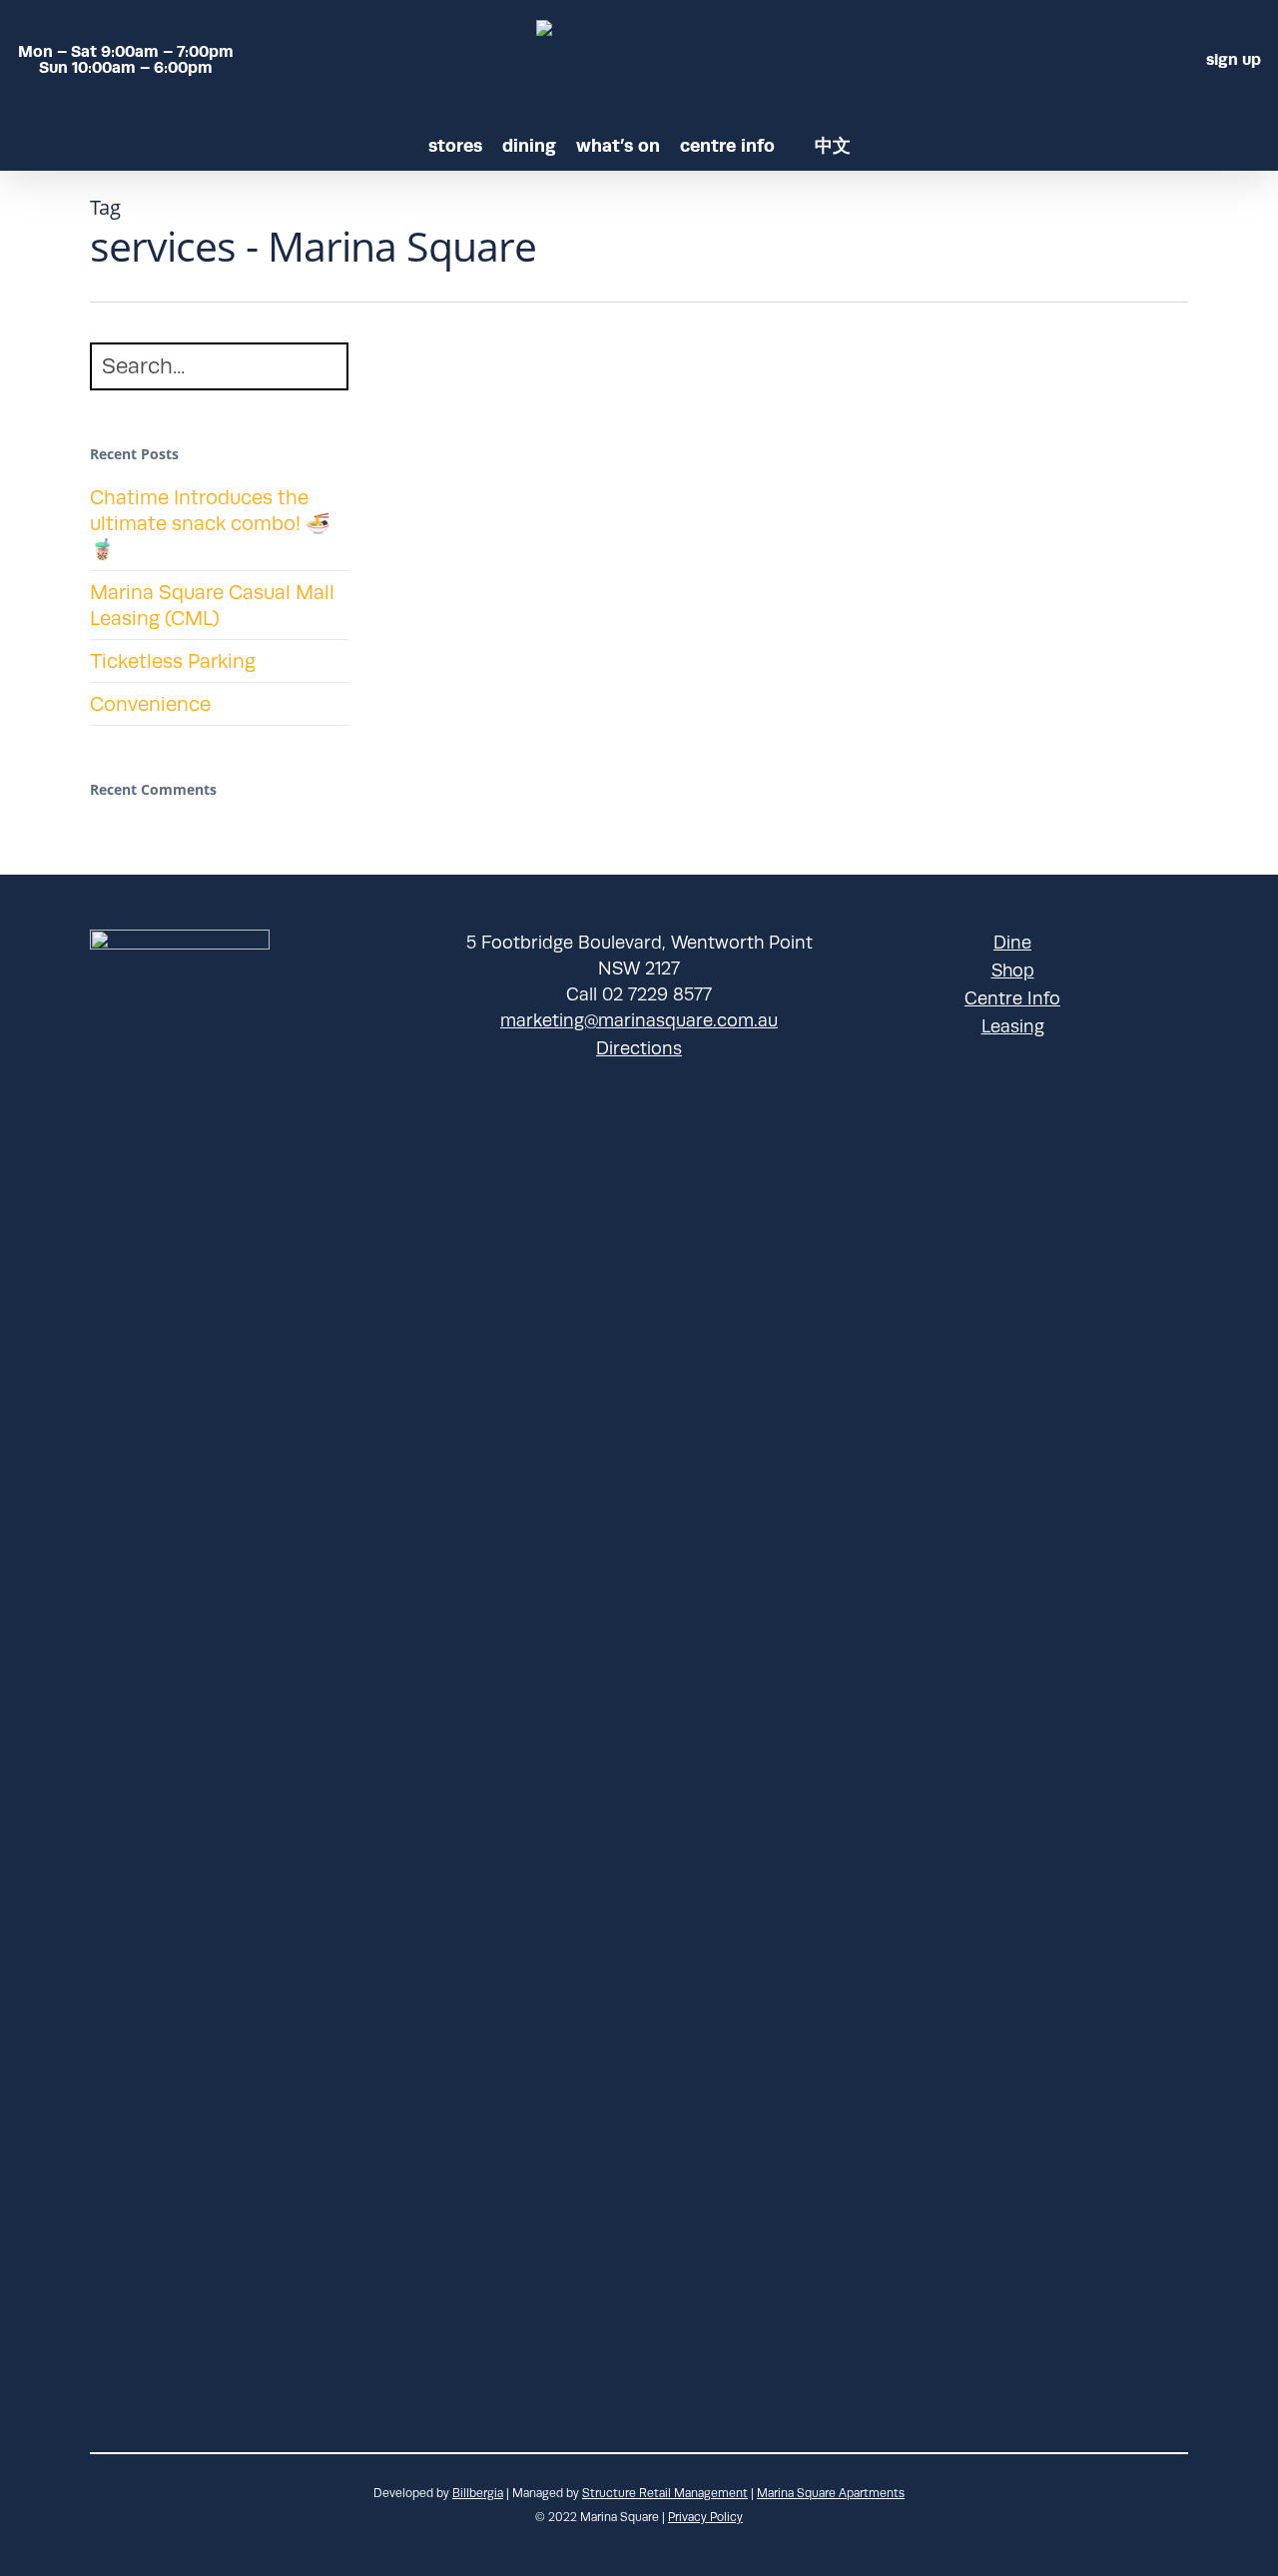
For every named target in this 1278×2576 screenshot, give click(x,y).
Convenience (150, 704)
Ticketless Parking (173, 661)
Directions (639, 1048)
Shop (1013, 970)
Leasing (1013, 1026)
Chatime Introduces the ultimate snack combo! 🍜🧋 (210, 523)
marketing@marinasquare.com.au (639, 1020)
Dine (1012, 943)
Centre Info (1012, 998)
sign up (1234, 59)
